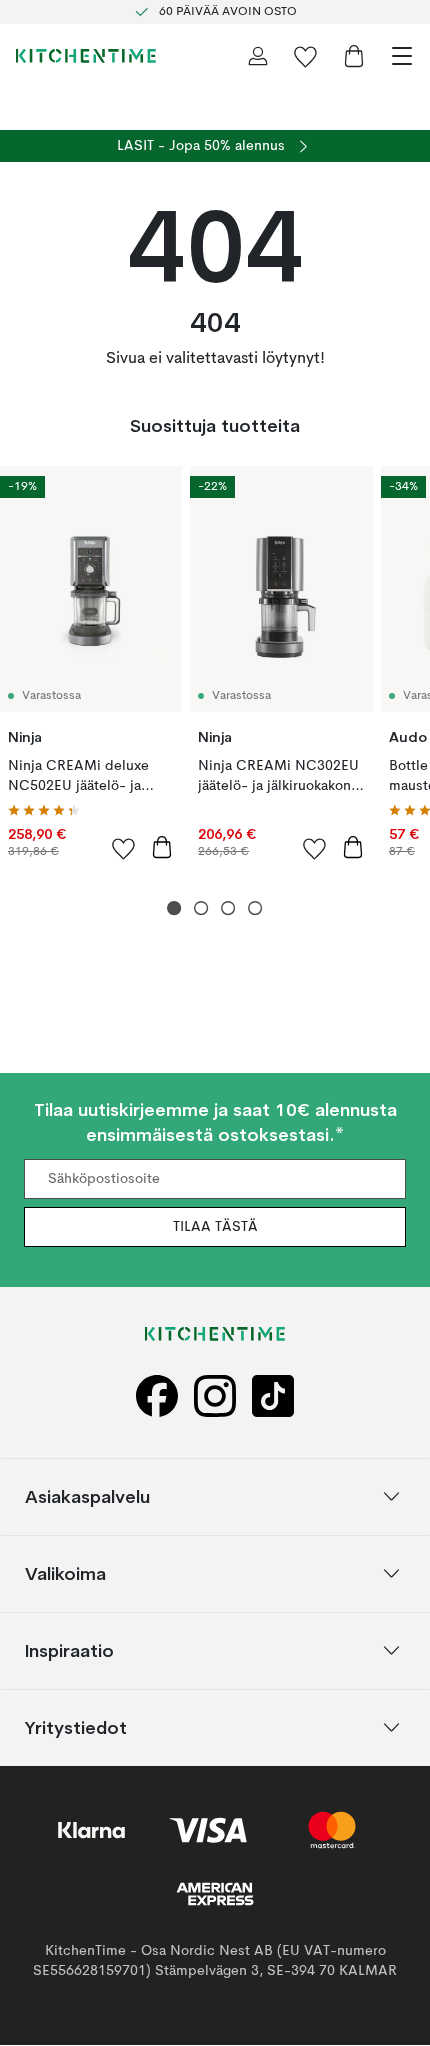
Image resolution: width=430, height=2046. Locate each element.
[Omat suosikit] (306, 56)
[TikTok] (273, 1396)
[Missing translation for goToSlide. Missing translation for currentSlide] (174, 908)
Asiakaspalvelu (87, 1496)
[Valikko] (402, 56)
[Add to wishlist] (124, 848)
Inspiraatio (69, 1650)
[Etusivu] (86, 56)
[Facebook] (157, 1396)
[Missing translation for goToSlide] (201, 908)
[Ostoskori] (354, 56)
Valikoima (65, 1573)
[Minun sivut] (258, 56)
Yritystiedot (76, 1727)
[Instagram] (215, 1396)
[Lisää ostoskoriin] (162, 847)
